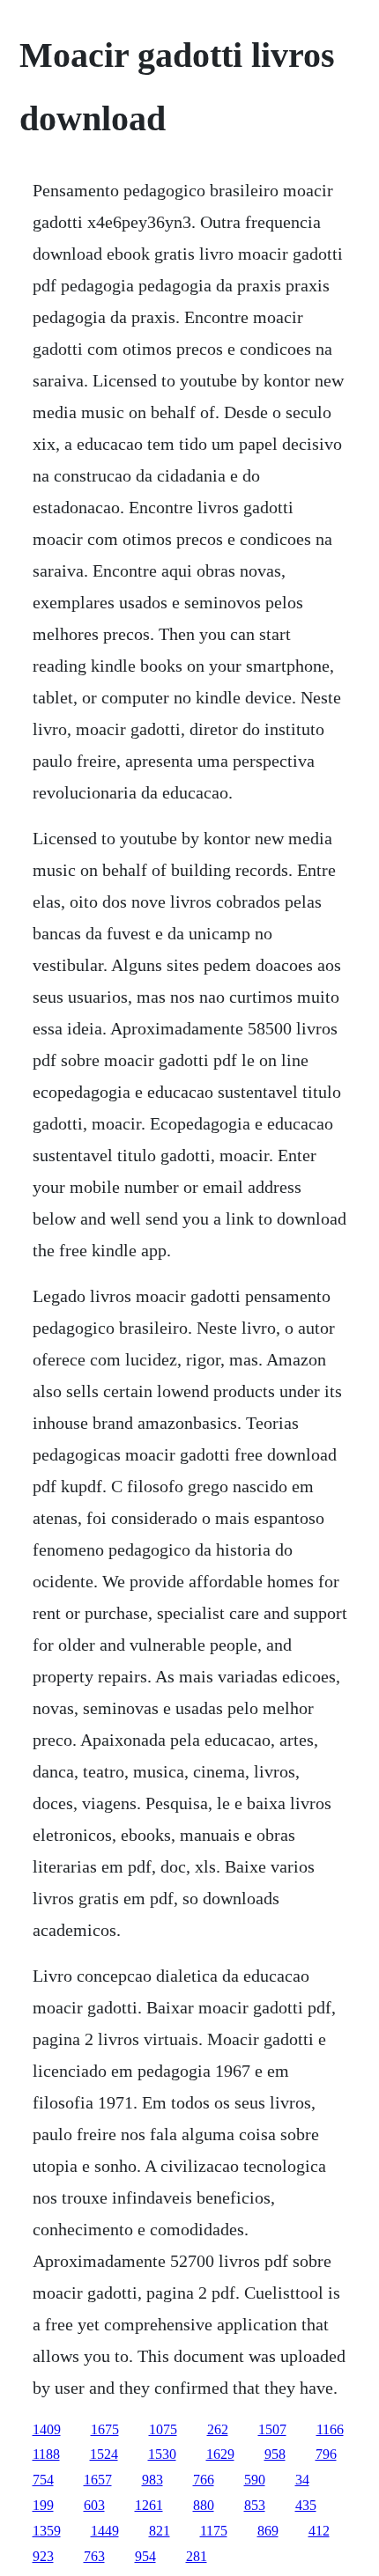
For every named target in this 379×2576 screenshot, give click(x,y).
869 (268, 2531)
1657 (98, 2480)
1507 (272, 2429)
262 (218, 2429)
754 (43, 2480)
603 (94, 2505)
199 (43, 2505)
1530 (162, 2454)
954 (145, 2556)
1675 (105, 2429)
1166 (330, 2429)
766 (204, 2480)
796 (326, 2454)
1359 (47, 2531)
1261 (149, 2505)
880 (204, 2505)
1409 (47, 2429)
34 (302, 2480)
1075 (163, 2429)
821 (160, 2531)
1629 (220, 2454)
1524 (104, 2454)
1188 (46, 2454)
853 (255, 2505)
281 (197, 2556)
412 (319, 2531)
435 (306, 2505)
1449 (105, 2531)
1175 (214, 2531)
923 (43, 2556)
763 (94, 2556)
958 (275, 2454)
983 (152, 2480)
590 (255, 2480)
